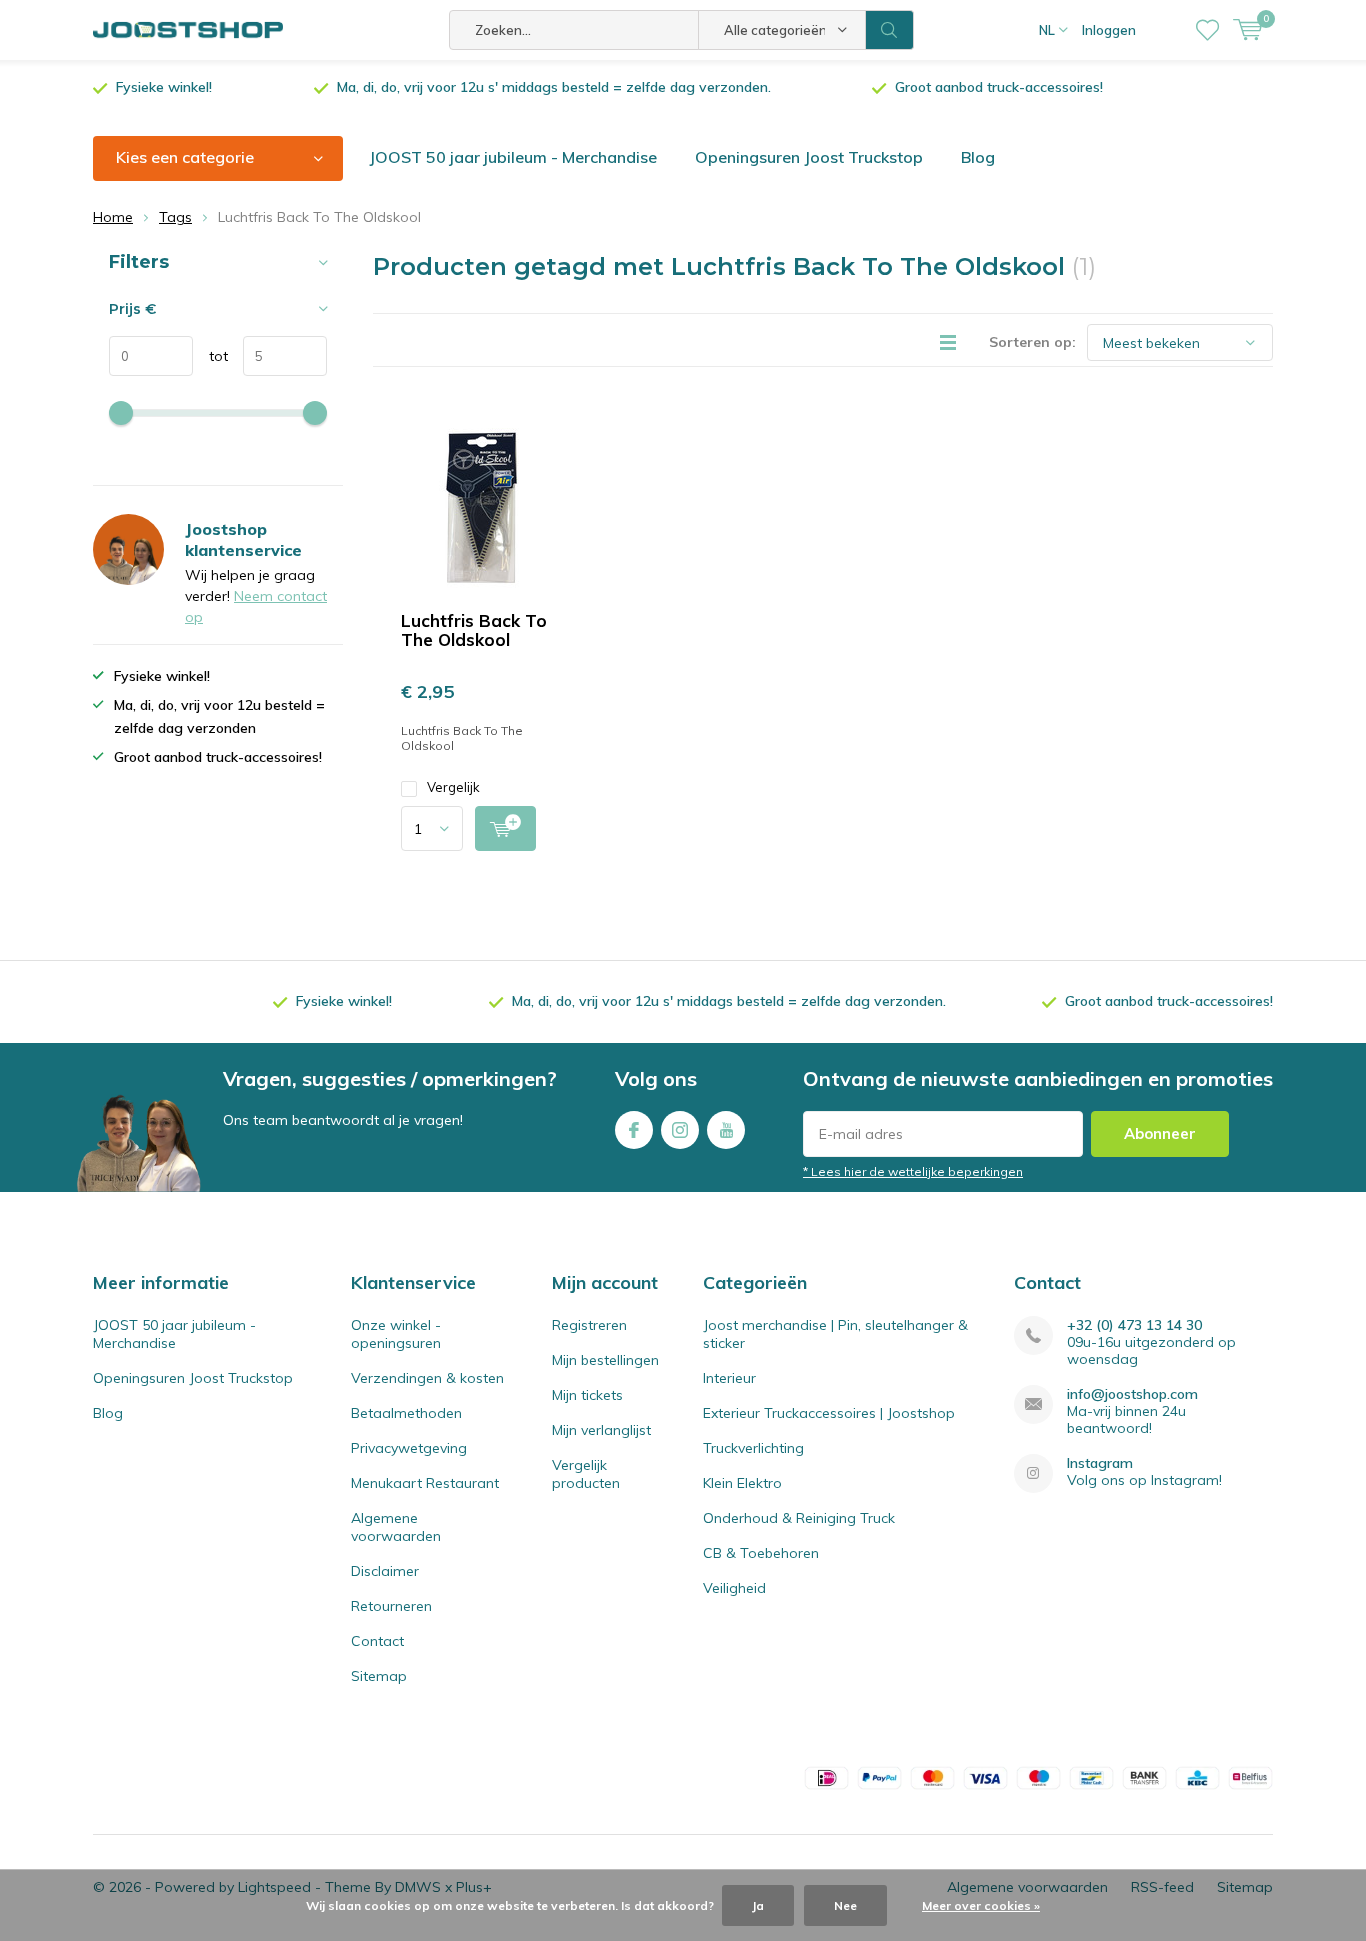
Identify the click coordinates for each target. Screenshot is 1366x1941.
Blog (978, 157)
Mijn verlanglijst (601, 1430)
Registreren (589, 1325)
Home (113, 217)
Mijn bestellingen (605, 1360)
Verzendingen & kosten (427, 1378)
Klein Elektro (742, 1483)
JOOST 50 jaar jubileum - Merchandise (513, 157)
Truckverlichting (753, 1448)
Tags (175, 217)
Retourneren (391, 1606)
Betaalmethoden (406, 1413)
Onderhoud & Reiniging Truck (799, 1518)
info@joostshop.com (1132, 1394)
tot (210, 356)
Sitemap (379, 1676)
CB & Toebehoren (761, 1553)
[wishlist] (1207, 30)
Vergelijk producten (586, 1474)
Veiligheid (734, 1588)
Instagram (680, 1130)
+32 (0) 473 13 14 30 (1134, 1325)
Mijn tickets (587, 1395)
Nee (845, 1905)
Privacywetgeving (409, 1448)
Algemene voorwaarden (396, 1527)
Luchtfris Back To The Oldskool (474, 630)
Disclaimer (385, 1571)
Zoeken (890, 30)
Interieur (729, 1378)
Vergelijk (453, 787)
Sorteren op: (1032, 342)
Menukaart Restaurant (425, 1483)
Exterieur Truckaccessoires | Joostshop (829, 1413)
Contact (377, 1641)
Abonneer (1160, 1133)
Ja (758, 1905)
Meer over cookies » (981, 1905)
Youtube (726, 1130)
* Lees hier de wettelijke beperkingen (913, 1171)
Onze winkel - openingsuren (396, 1334)
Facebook (634, 1130)
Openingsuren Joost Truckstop (809, 157)
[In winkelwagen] (505, 828)
